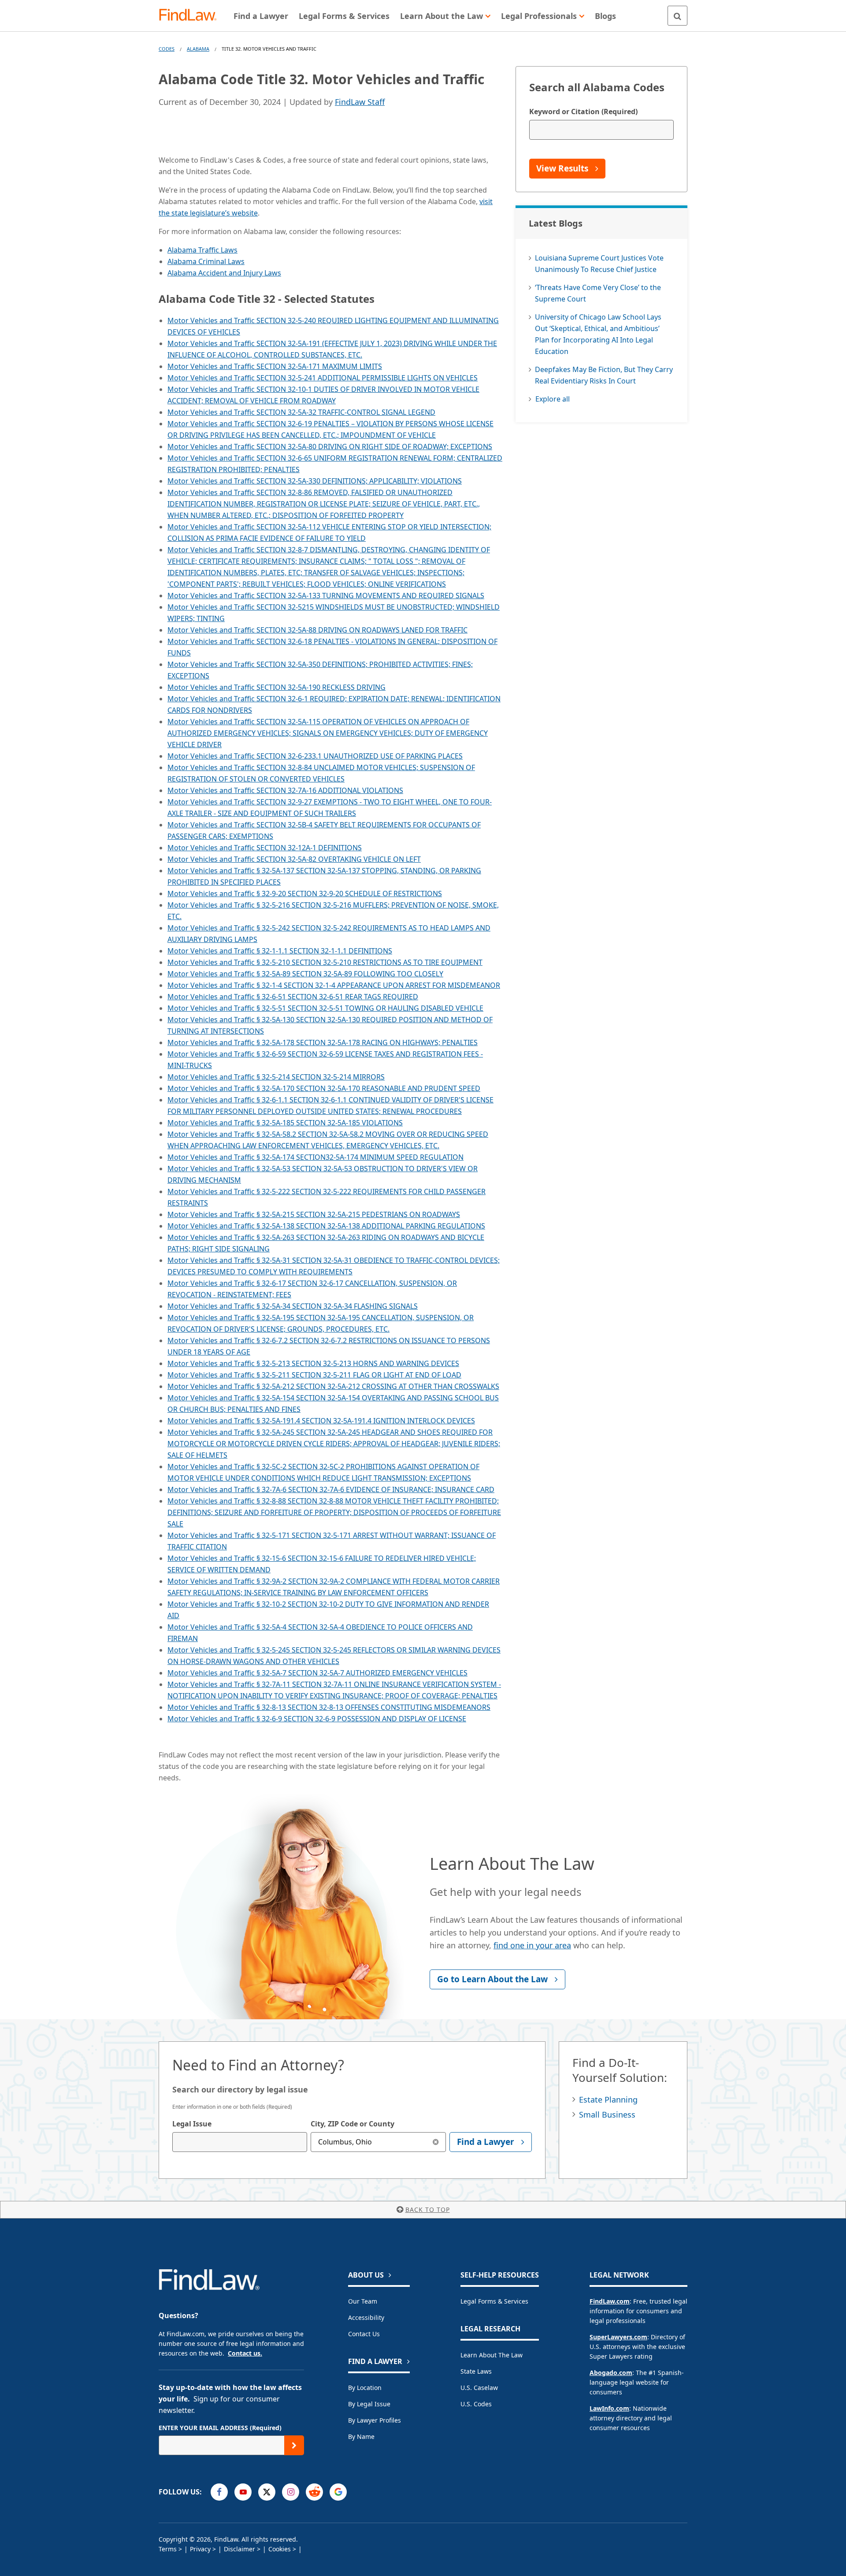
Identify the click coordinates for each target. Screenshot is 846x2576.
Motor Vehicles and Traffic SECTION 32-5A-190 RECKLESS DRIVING (276, 687)
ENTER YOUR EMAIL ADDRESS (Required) (220, 2428)
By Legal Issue (369, 2404)
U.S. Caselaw (479, 2388)
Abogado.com (611, 2373)
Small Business (607, 2114)
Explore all (553, 399)
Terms (168, 2549)
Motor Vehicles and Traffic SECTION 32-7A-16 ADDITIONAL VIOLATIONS (285, 790)
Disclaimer (239, 2549)
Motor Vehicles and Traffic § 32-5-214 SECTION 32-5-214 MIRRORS (276, 1077)
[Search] (677, 16)
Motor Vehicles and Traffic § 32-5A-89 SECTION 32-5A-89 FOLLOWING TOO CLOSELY (305, 974)
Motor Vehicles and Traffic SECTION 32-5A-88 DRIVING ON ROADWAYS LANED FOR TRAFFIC (317, 630)
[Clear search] (436, 2142)
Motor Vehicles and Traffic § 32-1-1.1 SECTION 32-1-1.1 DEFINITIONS (280, 951)
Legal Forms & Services (494, 2301)
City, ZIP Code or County (352, 2124)
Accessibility (366, 2317)
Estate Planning (608, 2100)
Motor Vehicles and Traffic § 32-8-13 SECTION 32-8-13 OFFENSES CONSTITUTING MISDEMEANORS (329, 1707)
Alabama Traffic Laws (202, 250)
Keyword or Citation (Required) (583, 112)
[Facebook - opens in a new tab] (219, 2492)
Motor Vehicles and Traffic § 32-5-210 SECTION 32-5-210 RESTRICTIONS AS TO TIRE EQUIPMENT (325, 962)
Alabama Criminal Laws (206, 261)
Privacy (200, 2549)
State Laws (476, 2371)
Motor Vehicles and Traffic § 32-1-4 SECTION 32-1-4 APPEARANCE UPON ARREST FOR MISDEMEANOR (334, 985)
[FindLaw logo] (191, 16)
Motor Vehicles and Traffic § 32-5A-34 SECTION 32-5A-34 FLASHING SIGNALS (293, 1306)
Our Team (363, 2301)
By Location (365, 2388)
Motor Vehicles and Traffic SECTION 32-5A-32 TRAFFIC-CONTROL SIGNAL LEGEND (301, 412)
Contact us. (245, 2353)
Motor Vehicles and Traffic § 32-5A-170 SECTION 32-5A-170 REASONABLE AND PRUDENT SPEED (324, 1088)
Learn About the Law (492, 2355)
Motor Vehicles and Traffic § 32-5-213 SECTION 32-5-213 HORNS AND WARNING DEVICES (313, 1363)
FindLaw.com (610, 2301)
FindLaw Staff (360, 102)
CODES (167, 49)
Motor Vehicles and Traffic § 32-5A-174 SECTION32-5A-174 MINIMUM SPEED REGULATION (315, 1157)
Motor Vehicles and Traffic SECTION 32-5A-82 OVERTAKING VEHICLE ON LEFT (294, 859)
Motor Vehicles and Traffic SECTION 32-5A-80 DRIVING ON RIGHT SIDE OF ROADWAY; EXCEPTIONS (330, 447)
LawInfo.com (609, 2408)
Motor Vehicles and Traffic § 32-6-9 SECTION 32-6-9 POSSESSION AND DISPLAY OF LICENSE (317, 1719)
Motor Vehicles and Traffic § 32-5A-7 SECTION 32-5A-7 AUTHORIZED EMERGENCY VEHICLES (317, 1673)
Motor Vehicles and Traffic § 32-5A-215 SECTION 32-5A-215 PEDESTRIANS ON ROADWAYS (314, 1214)
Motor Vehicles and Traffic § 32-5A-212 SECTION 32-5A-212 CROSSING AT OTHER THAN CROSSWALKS (333, 1386)
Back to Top (428, 2209)
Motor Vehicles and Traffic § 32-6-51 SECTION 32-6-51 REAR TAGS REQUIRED (293, 997)
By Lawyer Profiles (375, 2420)
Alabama (198, 49)
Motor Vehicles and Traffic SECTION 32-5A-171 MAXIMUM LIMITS (275, 366)
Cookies (280, 2549)
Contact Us (364, 2334)
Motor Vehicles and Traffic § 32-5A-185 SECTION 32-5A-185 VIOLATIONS (285, 1123)
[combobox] (240, 2142)
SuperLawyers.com (618, 2337)
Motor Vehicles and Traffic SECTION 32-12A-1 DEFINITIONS (265, 848)
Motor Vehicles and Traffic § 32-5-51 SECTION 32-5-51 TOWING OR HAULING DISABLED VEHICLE (325, 1008)
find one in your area (532, 1945)
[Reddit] (314, 2492)
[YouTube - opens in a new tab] (243, 2492)
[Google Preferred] (338, 2492)
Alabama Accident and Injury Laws (224, 273)
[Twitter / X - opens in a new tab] (267, 2492)
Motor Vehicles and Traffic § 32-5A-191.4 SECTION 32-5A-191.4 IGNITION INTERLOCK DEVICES (321, 1421)
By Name (361, 2436)
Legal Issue (192, 2124)
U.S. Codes (476, 2404)
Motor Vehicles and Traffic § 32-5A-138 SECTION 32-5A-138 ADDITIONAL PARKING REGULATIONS (326, 1226)
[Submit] (294, 2445)
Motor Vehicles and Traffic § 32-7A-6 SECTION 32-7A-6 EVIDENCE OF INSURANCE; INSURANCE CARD (331, 1489)
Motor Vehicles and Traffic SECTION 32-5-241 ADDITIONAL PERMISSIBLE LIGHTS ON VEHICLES (323, 378)
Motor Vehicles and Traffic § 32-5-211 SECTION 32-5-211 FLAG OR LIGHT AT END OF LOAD (314, 1375)
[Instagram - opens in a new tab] (291, 2492)
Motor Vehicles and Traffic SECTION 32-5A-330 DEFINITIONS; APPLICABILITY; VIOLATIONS (315, 481)
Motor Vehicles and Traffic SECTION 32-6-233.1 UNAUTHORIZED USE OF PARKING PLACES (315, 756)
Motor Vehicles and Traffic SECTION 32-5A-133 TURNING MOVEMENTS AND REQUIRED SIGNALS (326, 596)
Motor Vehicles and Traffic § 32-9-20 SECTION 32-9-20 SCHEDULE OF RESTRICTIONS (305, 893)
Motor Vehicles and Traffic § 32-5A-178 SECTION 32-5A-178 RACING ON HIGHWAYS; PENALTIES (323, 1042)
